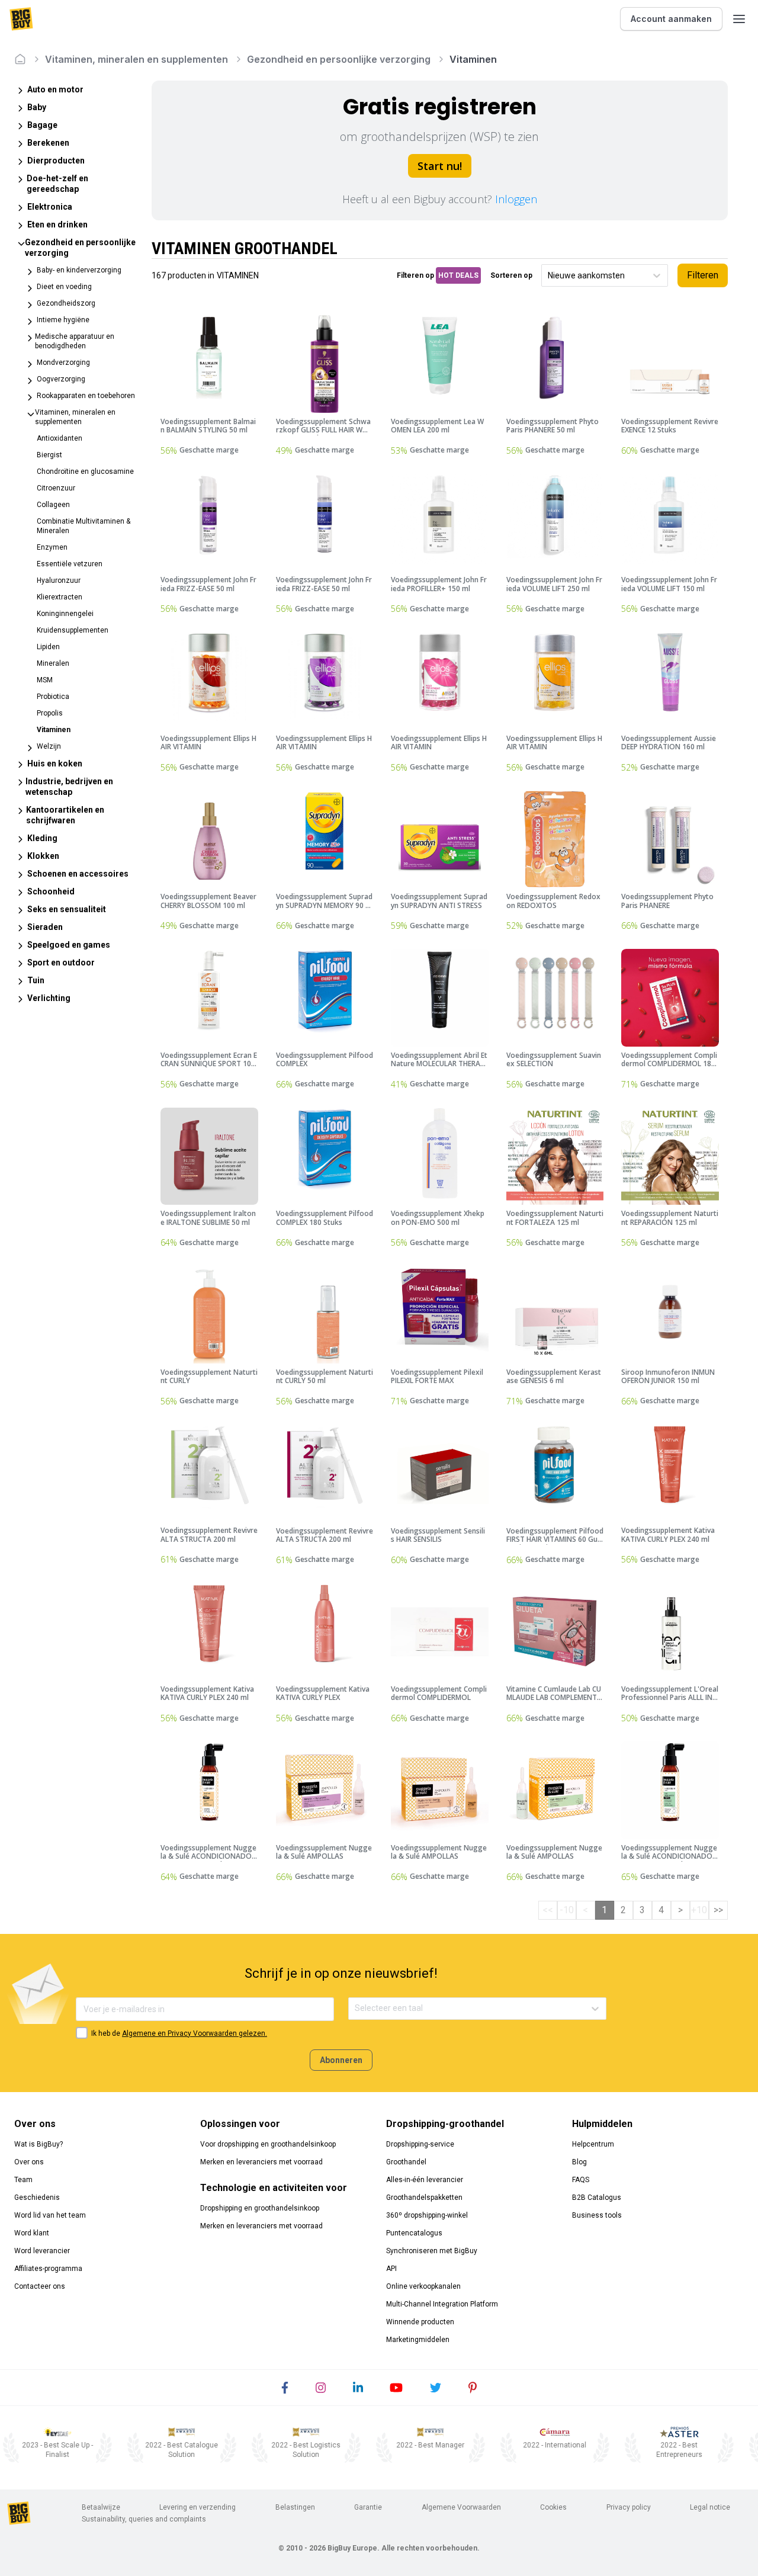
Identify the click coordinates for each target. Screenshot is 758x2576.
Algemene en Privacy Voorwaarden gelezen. (195, 2033)
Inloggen (516, 199)
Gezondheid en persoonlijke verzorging (339, 59)
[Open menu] (739, 19)
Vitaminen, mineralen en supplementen (136, 59)
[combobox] (549, 276)
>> (718, 1910)
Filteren (703, 275)
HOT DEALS (458, 275)
